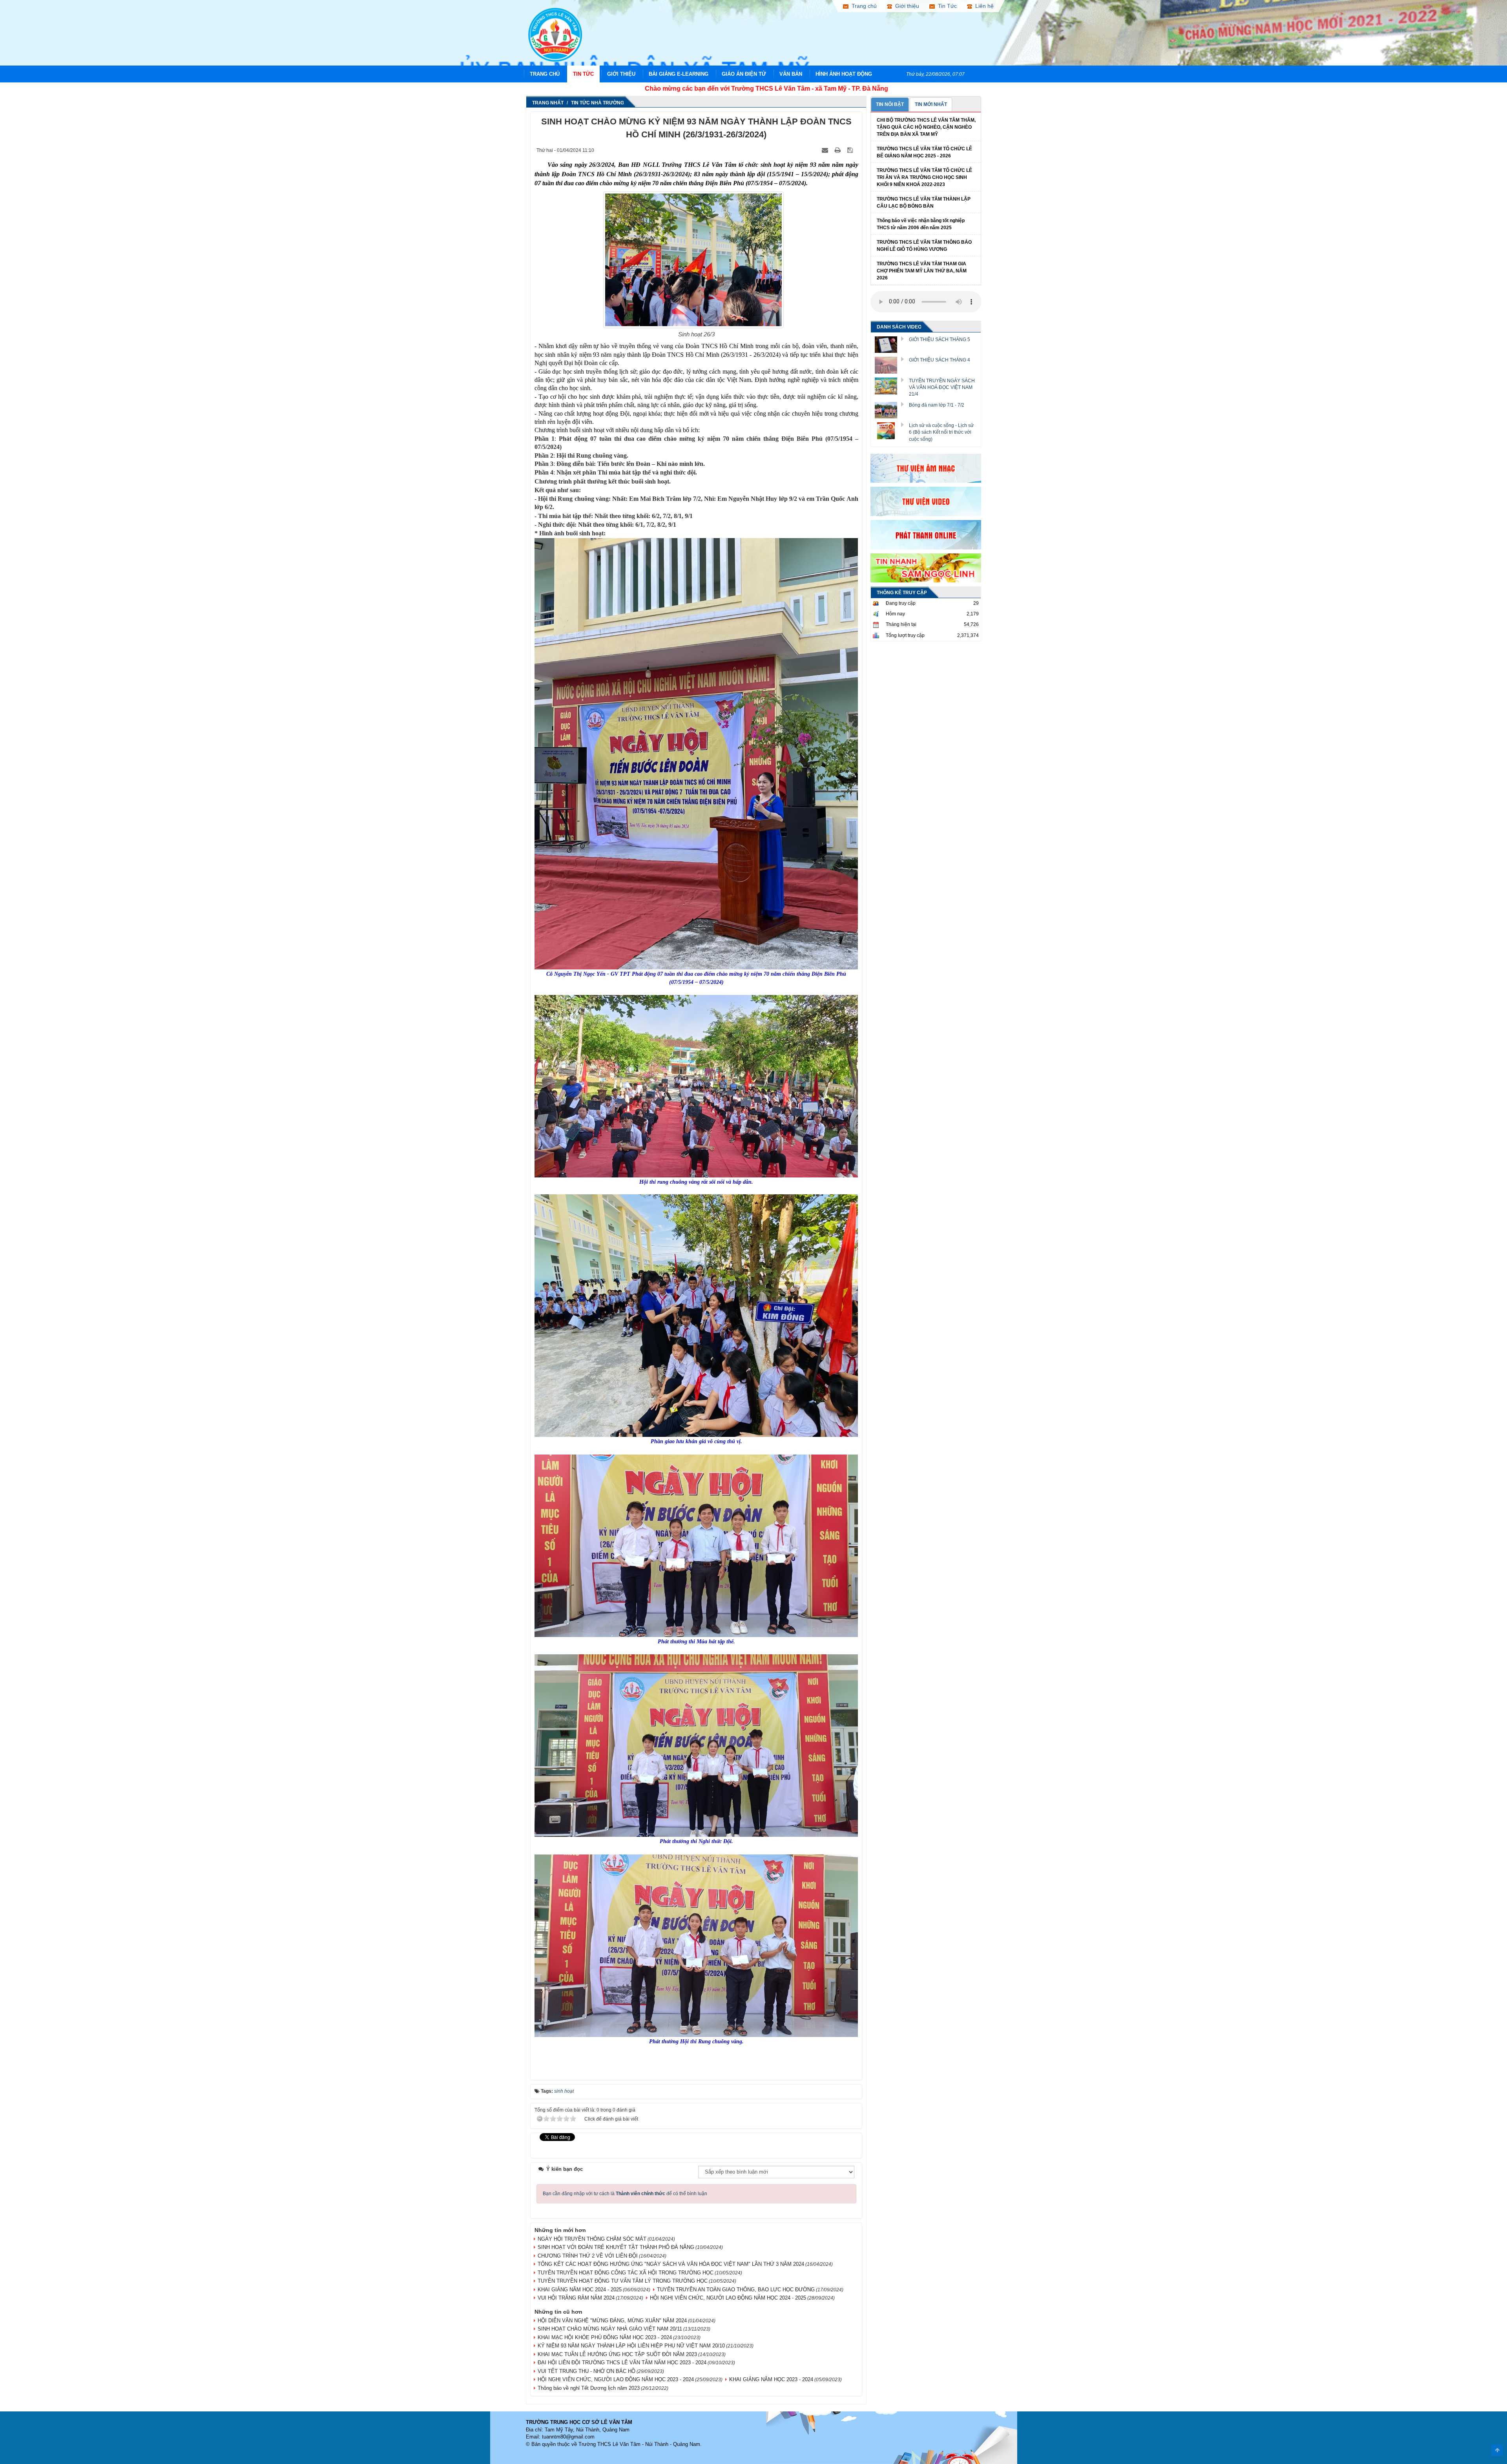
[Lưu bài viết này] (851, 150)
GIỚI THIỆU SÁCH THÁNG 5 (940, 339)
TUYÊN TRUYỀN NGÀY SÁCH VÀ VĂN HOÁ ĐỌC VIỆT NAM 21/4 (942, 387)
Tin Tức (583, 74)
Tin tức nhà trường (598, 103)
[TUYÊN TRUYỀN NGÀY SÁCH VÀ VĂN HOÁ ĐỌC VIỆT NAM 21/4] (889, 385)
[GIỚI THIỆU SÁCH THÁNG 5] (889, 344)
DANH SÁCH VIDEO (899, 327)
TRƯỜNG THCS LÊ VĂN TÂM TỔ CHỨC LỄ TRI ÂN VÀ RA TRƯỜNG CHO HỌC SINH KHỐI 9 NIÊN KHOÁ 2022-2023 (924, 177)
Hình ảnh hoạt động (844, 74)
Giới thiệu (621, 74)
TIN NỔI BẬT (890, 104)
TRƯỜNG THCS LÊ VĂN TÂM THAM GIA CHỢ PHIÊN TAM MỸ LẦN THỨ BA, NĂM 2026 (922, 271)
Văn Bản (791, 74)
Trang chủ (545, 74)
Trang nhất (548, 103)
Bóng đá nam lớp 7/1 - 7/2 (937, 405)
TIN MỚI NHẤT (931, 104)
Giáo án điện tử (744, 74)
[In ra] (838, 150)
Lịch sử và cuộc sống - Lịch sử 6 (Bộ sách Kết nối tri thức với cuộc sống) (941, 432)
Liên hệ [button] (983, 6)
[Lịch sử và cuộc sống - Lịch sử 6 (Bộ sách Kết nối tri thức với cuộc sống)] (889, 430)
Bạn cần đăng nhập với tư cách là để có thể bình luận (625, 2194)
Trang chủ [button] (863, 6)
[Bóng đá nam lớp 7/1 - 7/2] (889, 410)
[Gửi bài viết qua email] (826, 150)
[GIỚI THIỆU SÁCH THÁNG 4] (889, 365)
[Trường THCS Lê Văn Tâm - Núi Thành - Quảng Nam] (555, 34)
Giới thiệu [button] (906, 6)
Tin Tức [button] (946, 6)
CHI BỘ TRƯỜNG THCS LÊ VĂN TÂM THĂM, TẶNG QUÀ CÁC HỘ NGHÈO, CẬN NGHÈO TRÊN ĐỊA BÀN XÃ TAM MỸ (926, 127)
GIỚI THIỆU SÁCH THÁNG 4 (940, 360)
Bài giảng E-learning (679, 74)
